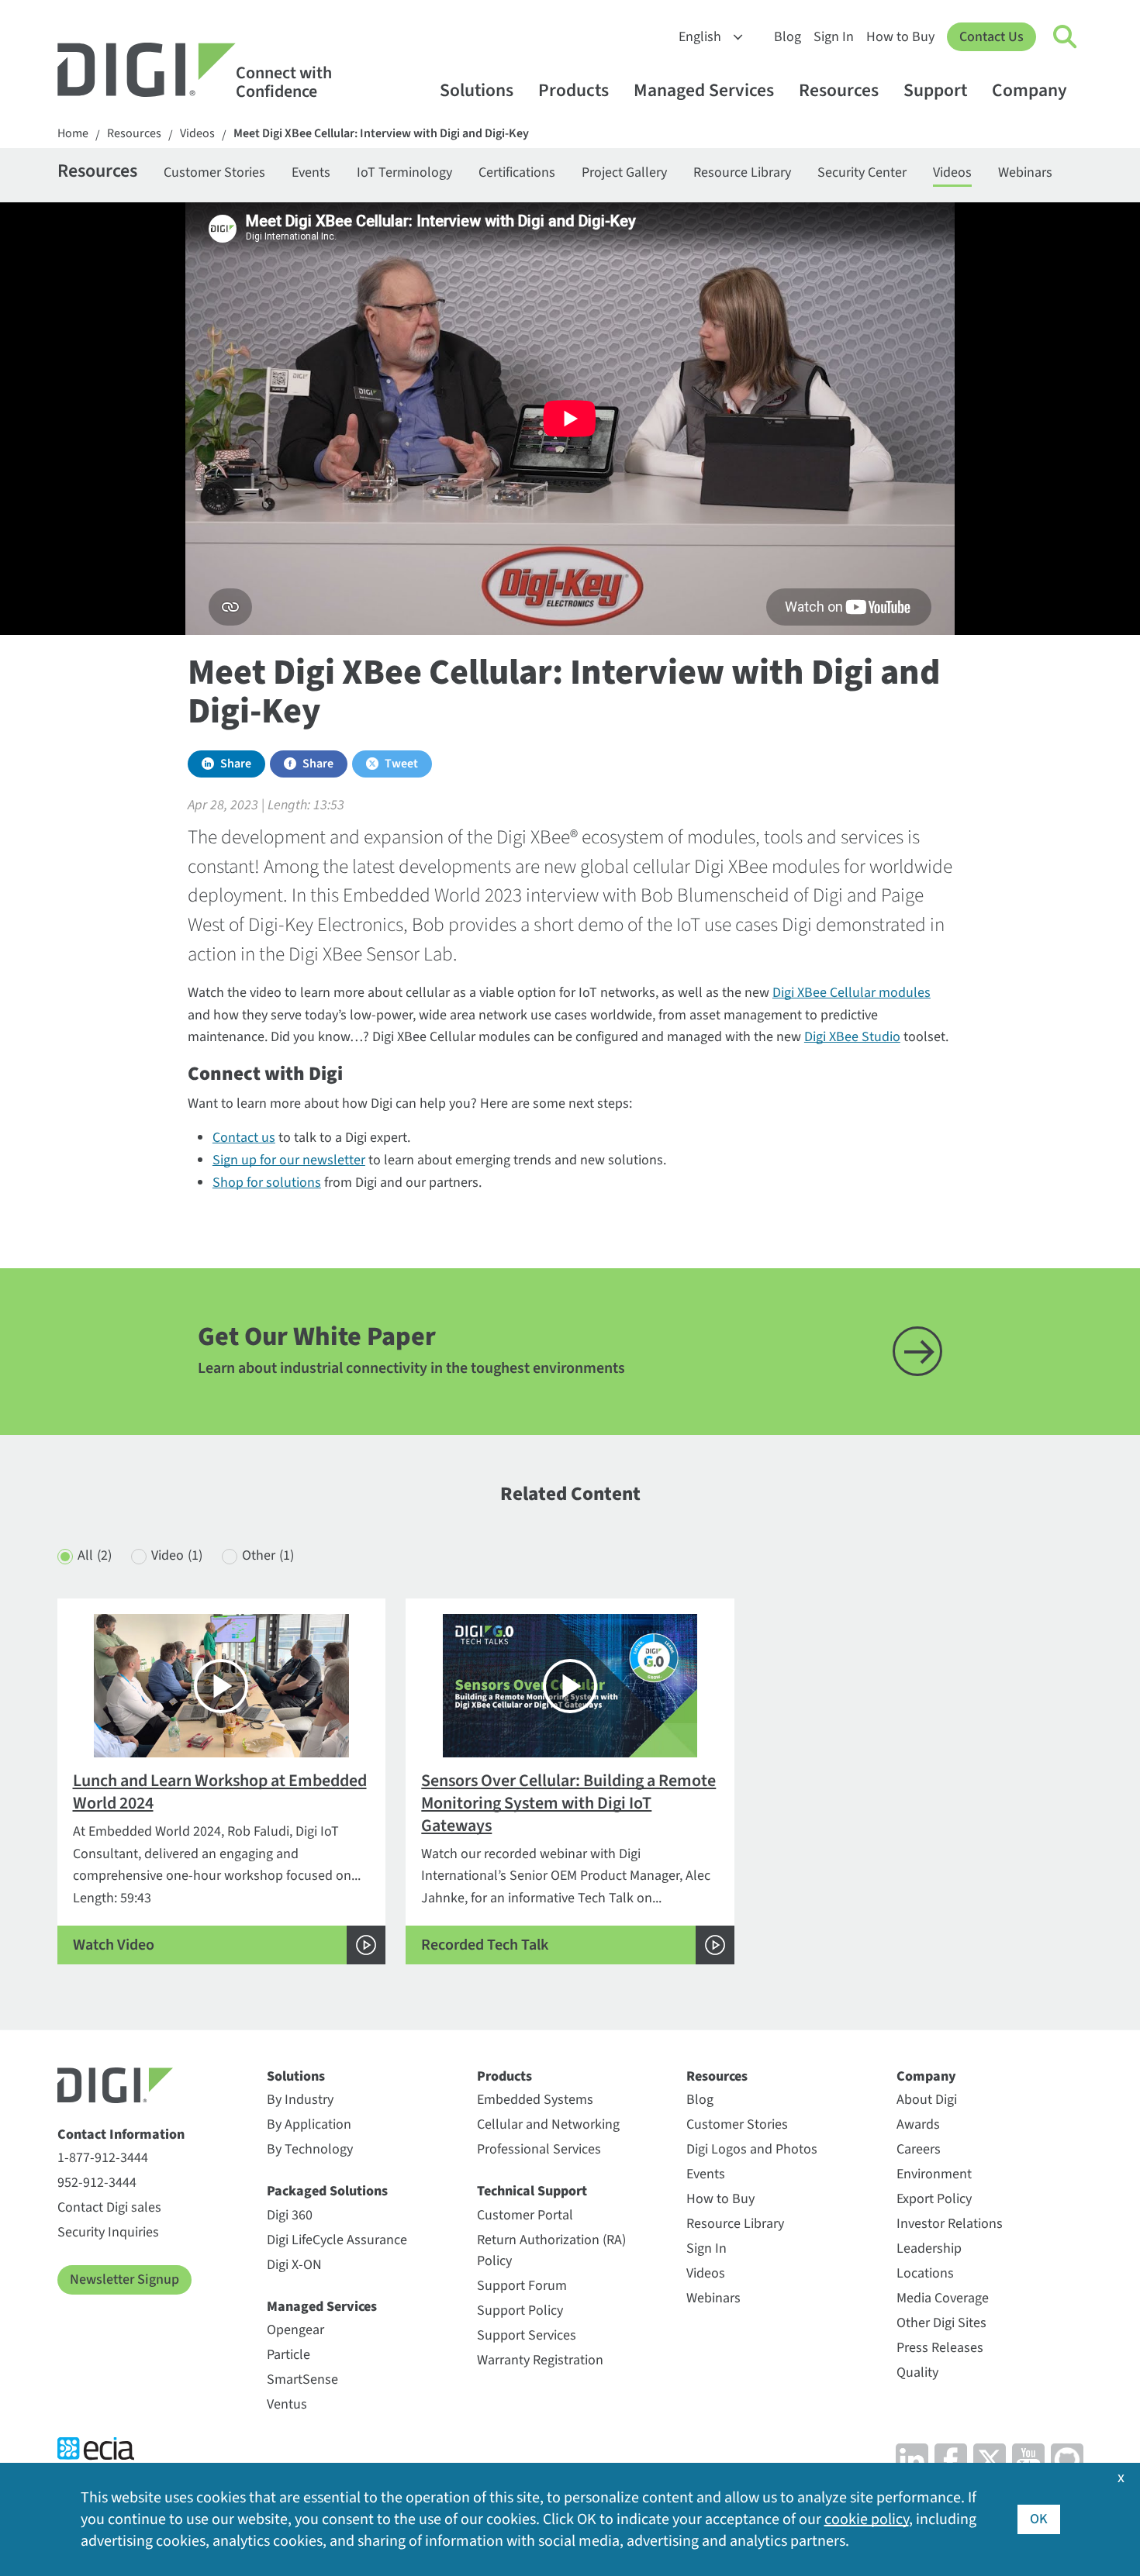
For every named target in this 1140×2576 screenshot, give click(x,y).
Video (177, 1555)
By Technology (310, 2149)
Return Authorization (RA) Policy (551, 2250)
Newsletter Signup (124, 2279)
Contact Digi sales (109, 2207)
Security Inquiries (108, 2232)
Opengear (295, 2330)
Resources (839, 90)
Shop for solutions (267, 1183)
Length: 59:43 (220, 1862)
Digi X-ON (294, 2265)
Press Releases (940, 2348)
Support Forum (522, 2286)
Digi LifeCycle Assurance (337, 2240)
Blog (788, 37)
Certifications (517, 172)
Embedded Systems (535, 2100)
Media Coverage (943, 2298)
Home (73, 134)
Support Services (527, 2335)
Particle (288, 2355)
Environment (934, 2174)
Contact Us (991, 37)
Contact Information (121, 2135)
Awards (918, 2124)
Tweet (401, 764)
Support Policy (520, 2310)
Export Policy (934, 2199)
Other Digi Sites (941, 2323)
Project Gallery (624, 172)
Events (311, 172)
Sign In (834, 37)
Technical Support (532, 2191)
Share (236, 764)
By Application (309, 2124)
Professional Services (539, 2149)
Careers (919, 2149)
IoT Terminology (404, 172)
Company (1029, 90)
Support (935, 90)
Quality (917, 2373)
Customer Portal (525, 2215)
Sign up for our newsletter (289, 1160)
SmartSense (302, 2379)
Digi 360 (290, 2215)
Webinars (1025, 172)
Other (268, 1555)
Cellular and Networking (548, 2124)
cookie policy (867, 2519)
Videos (197, 134)
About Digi (927, 2100)
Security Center (862, 172)
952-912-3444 (97, 2183)
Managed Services (704, 90)
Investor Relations (950, 2224)
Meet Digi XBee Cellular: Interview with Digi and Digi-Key (381, 134)
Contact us (244, 1138)
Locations (925, 2273)
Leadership (929, 2248)
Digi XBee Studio (852, 1037)
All (95, 1555)
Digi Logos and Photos (752, 2149)
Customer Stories (214, 172)
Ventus (287, 2404)
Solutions (477, 90)
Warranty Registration (540, 2360)
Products (573, 90)
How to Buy (900, 37)
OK (1039, 2519)
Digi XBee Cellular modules (852, 993)
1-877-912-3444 (103, 2158)
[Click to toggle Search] (1066, 37)
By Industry (300, 2100)
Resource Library (742, 172)
